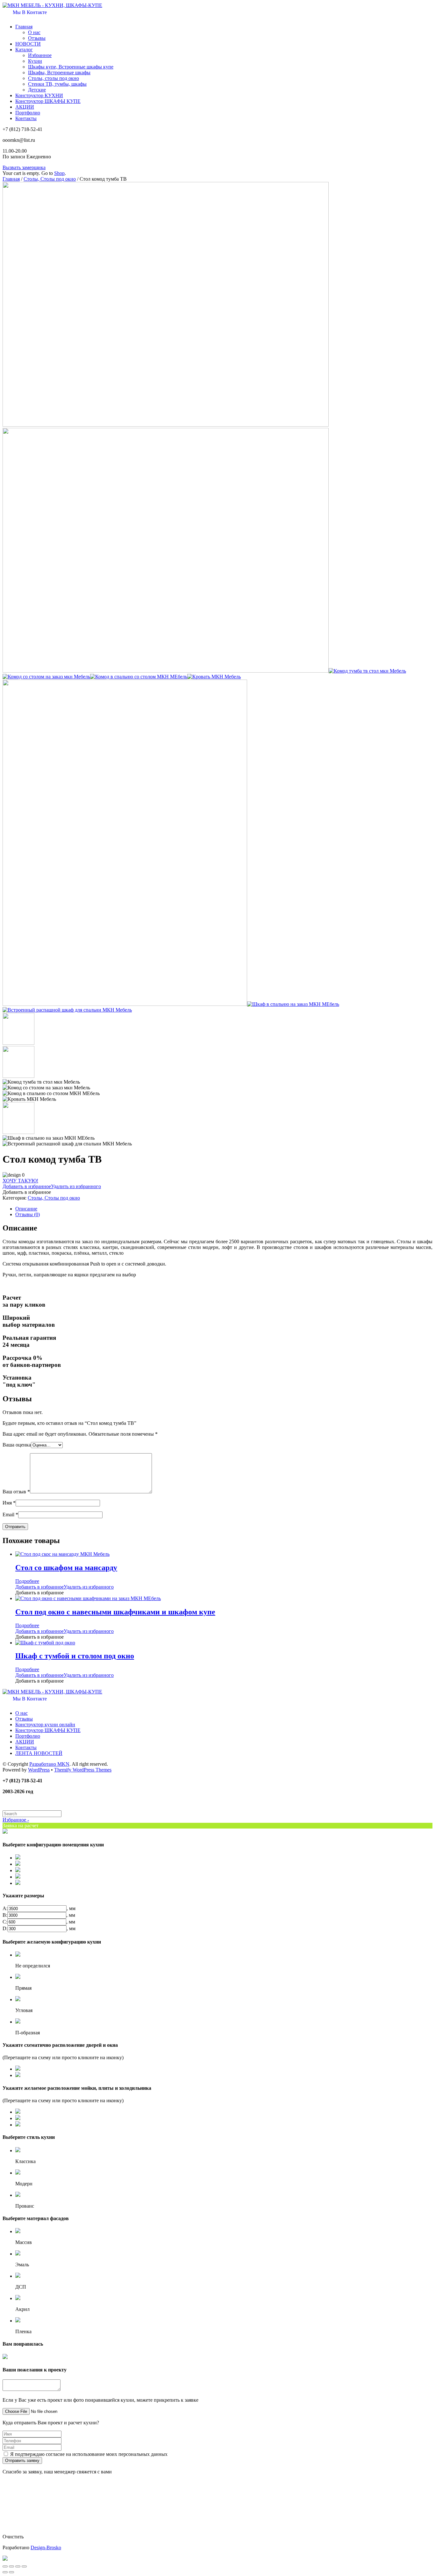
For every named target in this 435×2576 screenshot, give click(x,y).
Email (10, 1515)
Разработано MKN (49, 1764)
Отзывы (37, 38)
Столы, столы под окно (53, 78)
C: (5, 1922)
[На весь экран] (18, 2566)
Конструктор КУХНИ (39, 95)
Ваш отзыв (16, 1492)
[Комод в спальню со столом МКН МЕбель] (139, 677)
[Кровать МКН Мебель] (214, 677)
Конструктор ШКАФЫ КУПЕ (48, 101)
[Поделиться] (11, 2566)
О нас (34, 32)
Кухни (35, 61)
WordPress (39, 1770)
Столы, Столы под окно (50, 179)
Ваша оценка (17, 1445)
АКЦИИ (25, 107)
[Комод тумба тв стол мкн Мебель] (367, 671)
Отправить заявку (22, 2461)
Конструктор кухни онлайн (45, 1725)
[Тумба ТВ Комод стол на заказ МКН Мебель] (166, 425)
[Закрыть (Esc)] (5, 2566)
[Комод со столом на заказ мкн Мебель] (46, 677)
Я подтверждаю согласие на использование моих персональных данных (89, 2454)
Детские (37, 90)
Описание (26, 1209)
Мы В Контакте (29, 12)
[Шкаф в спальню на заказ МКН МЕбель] (293, 1004)
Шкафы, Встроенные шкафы (59, 72)
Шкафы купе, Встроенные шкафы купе (71, 67)
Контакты (26, 118)
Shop (59, 173)
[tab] (224, 1209)
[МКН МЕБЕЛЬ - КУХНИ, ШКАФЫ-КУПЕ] (52, 5)
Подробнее (27, 1581)
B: (5, 1915)
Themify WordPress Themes (83, 1770)
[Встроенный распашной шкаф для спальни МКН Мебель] (67, 1010)
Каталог (24, 50)
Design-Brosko (46, 2547)
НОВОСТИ (28, 44)
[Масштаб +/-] (24, 2566)
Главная (24, 27)
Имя (9, 1503)
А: (5, 1908)
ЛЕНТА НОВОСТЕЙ (39, 1753)
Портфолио (28, 113)
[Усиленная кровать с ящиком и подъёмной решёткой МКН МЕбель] (125, 1004)
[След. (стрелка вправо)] (11, 2572)
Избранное (40, 55)
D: (5, 1928)
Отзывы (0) (28, 1214)
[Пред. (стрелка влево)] (5, 2572)
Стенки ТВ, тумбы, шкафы (57, 84)
